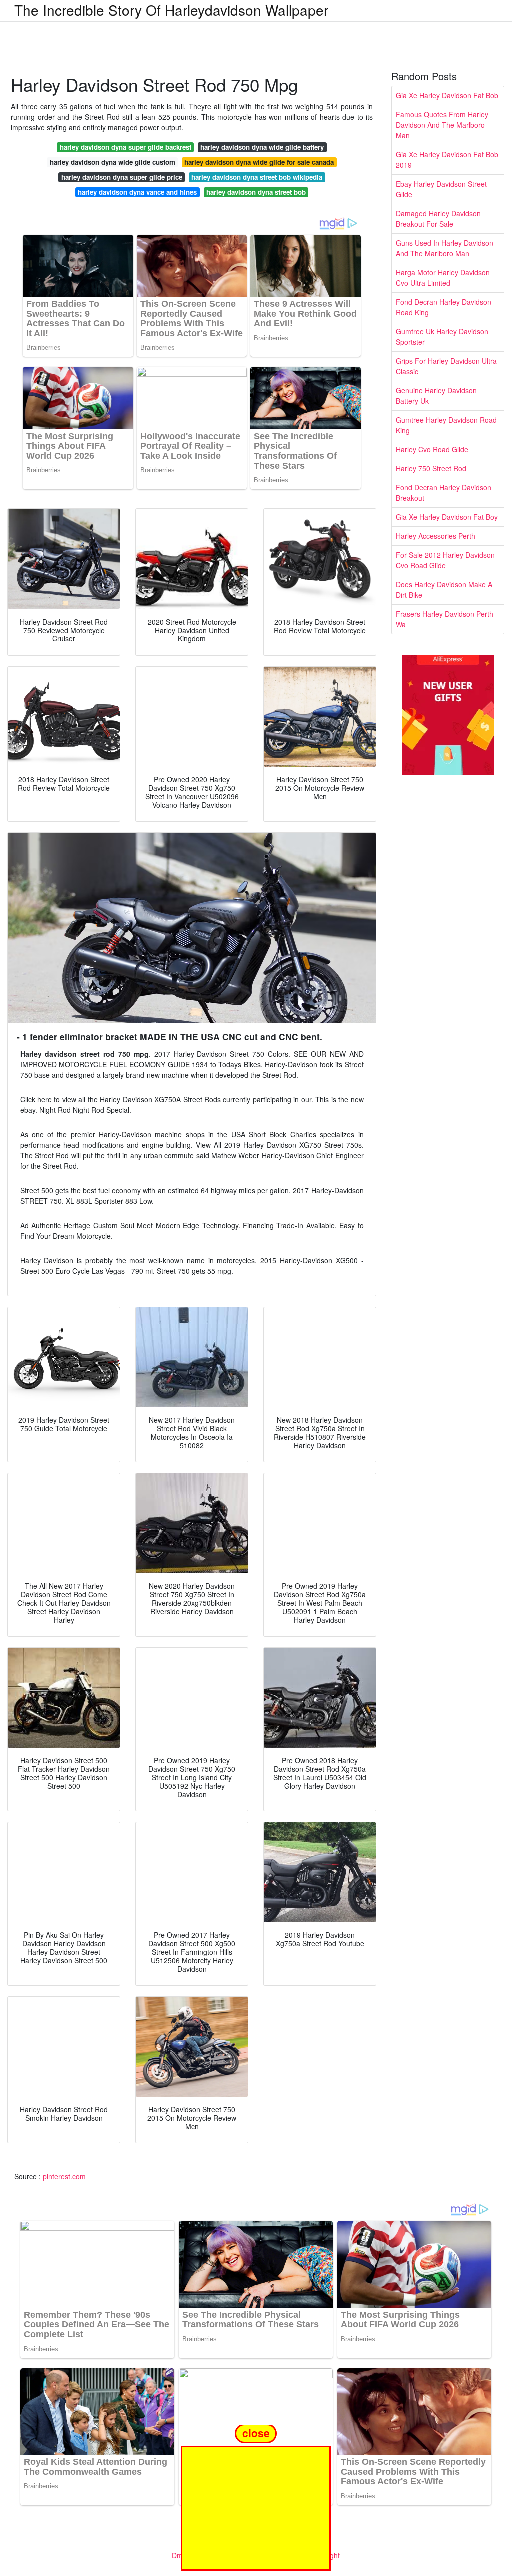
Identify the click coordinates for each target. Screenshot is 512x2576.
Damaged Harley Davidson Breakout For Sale (438, 218)
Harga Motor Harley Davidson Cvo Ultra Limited (443, 277)
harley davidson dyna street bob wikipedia (257, 177)
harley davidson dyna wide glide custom (113, 162)
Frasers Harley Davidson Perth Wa (445, 619)
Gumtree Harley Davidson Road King (446, 425)
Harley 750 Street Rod (431, 468)
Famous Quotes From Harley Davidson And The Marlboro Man (442, 125)
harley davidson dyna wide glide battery (262, 147)
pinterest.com (64, 2176)
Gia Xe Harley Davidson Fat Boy (447, 517)
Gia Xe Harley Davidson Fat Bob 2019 (447, 159)
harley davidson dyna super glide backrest (126, 147)
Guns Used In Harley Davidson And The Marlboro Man (445, 248)
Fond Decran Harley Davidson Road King (444, 307)
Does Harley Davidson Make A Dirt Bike (444, 589)
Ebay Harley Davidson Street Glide (441, 189)
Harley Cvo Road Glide (432, 449)
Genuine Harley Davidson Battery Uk (436, 395)
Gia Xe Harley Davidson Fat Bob (447, 95)
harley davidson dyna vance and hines (137, 192)
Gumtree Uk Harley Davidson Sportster (442, 336)
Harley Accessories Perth (436, 536)
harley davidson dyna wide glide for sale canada (259, 162)
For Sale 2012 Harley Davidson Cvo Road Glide (445, 560)
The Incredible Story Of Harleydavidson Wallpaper (171, 10)
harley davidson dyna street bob (256, 192)
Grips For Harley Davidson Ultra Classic (446, 366)
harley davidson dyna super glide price (122, 177)
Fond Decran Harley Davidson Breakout (444, 492)
